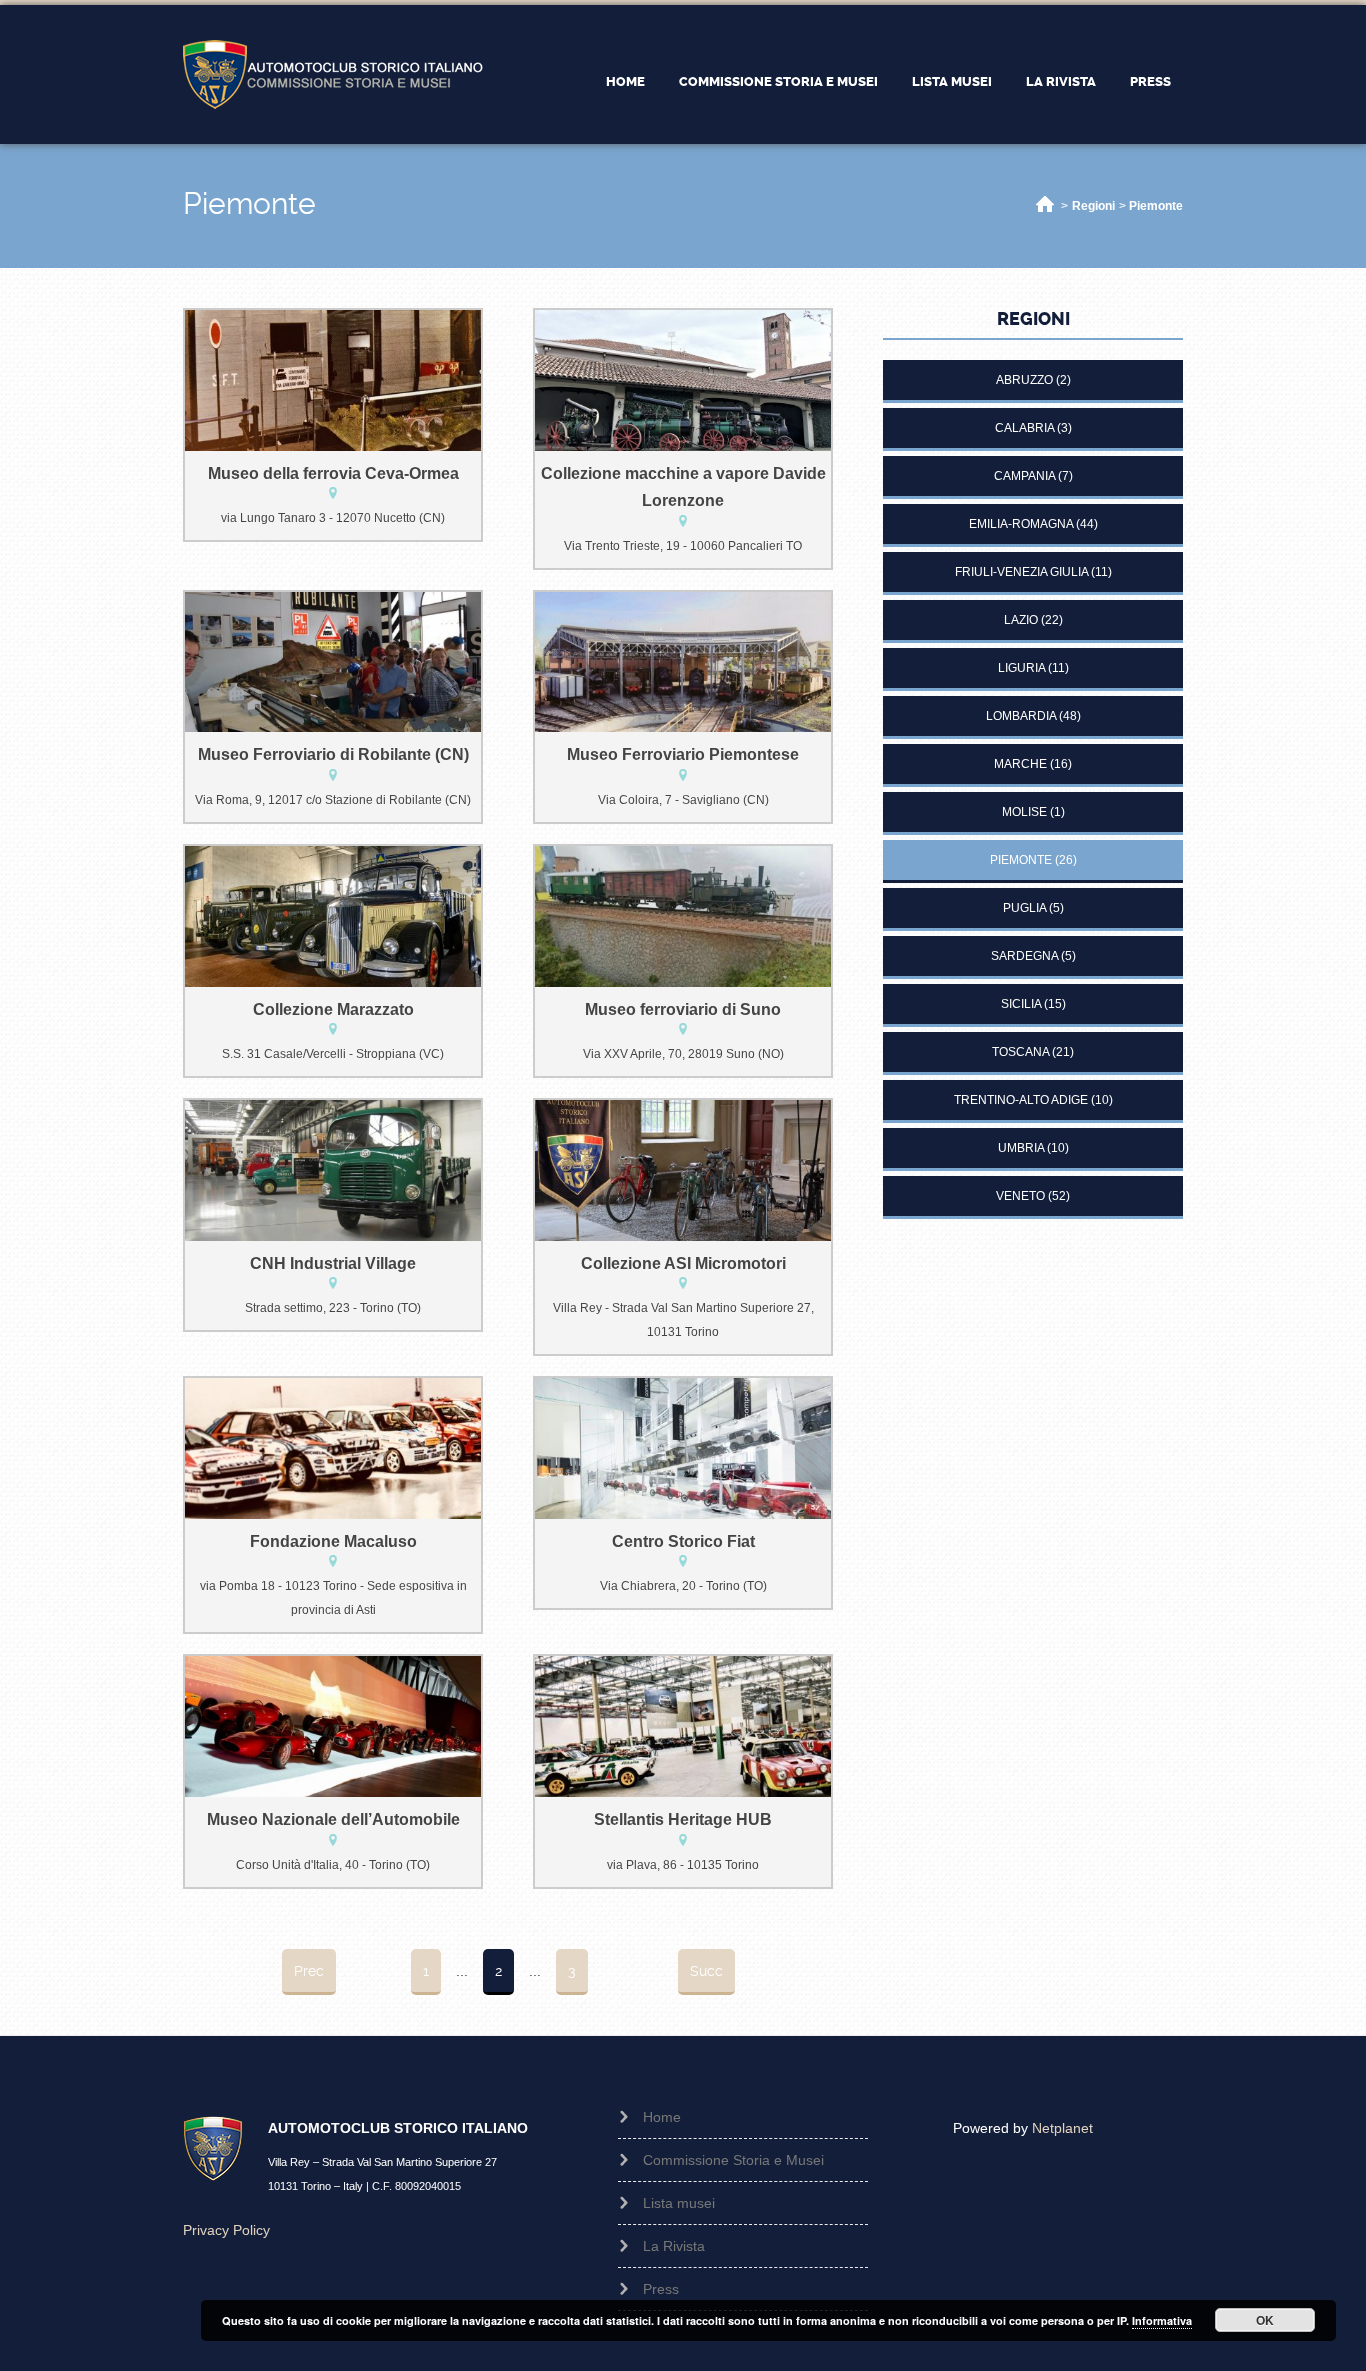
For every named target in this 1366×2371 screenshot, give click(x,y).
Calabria (1024, 428)
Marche (1020, 764)
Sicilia (1021, 1004)
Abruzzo (1024, 380)
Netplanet (1062, 2128)
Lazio (1021, 620)
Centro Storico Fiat (683, 1541)
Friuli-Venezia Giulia (1021, 572)
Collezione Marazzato (333, 1009)
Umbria (1021, 1148)
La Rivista (1061, 81)
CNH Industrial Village (333, 1263)
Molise (1024, 812)
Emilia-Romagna (1021, 524)
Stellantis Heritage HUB (683, 1819)
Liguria (1021, 668)
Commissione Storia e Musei (778, 81)
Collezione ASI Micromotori (683, 1263)
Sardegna (1024, 956)
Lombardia (1021, 716)
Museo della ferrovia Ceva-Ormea (333, 473)
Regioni (1093, 206)
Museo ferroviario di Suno (683, 1009)
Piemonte (1156, 206)
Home (625, 81)
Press (1150, 81)
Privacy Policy (226, 2230)
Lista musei (952, 81)
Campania (1024, 476)
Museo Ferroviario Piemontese (683, 754)
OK (1265, 2320)
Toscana (1020, 1052)
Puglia (1024, 908)
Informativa (1162, 2320)
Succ (706, 1971)
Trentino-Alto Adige (1021, 1100)
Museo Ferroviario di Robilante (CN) (333, 754)
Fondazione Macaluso (333, 1541)
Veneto (1020, 1196)
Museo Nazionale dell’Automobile (333, 1819)
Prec (309, 1971)
